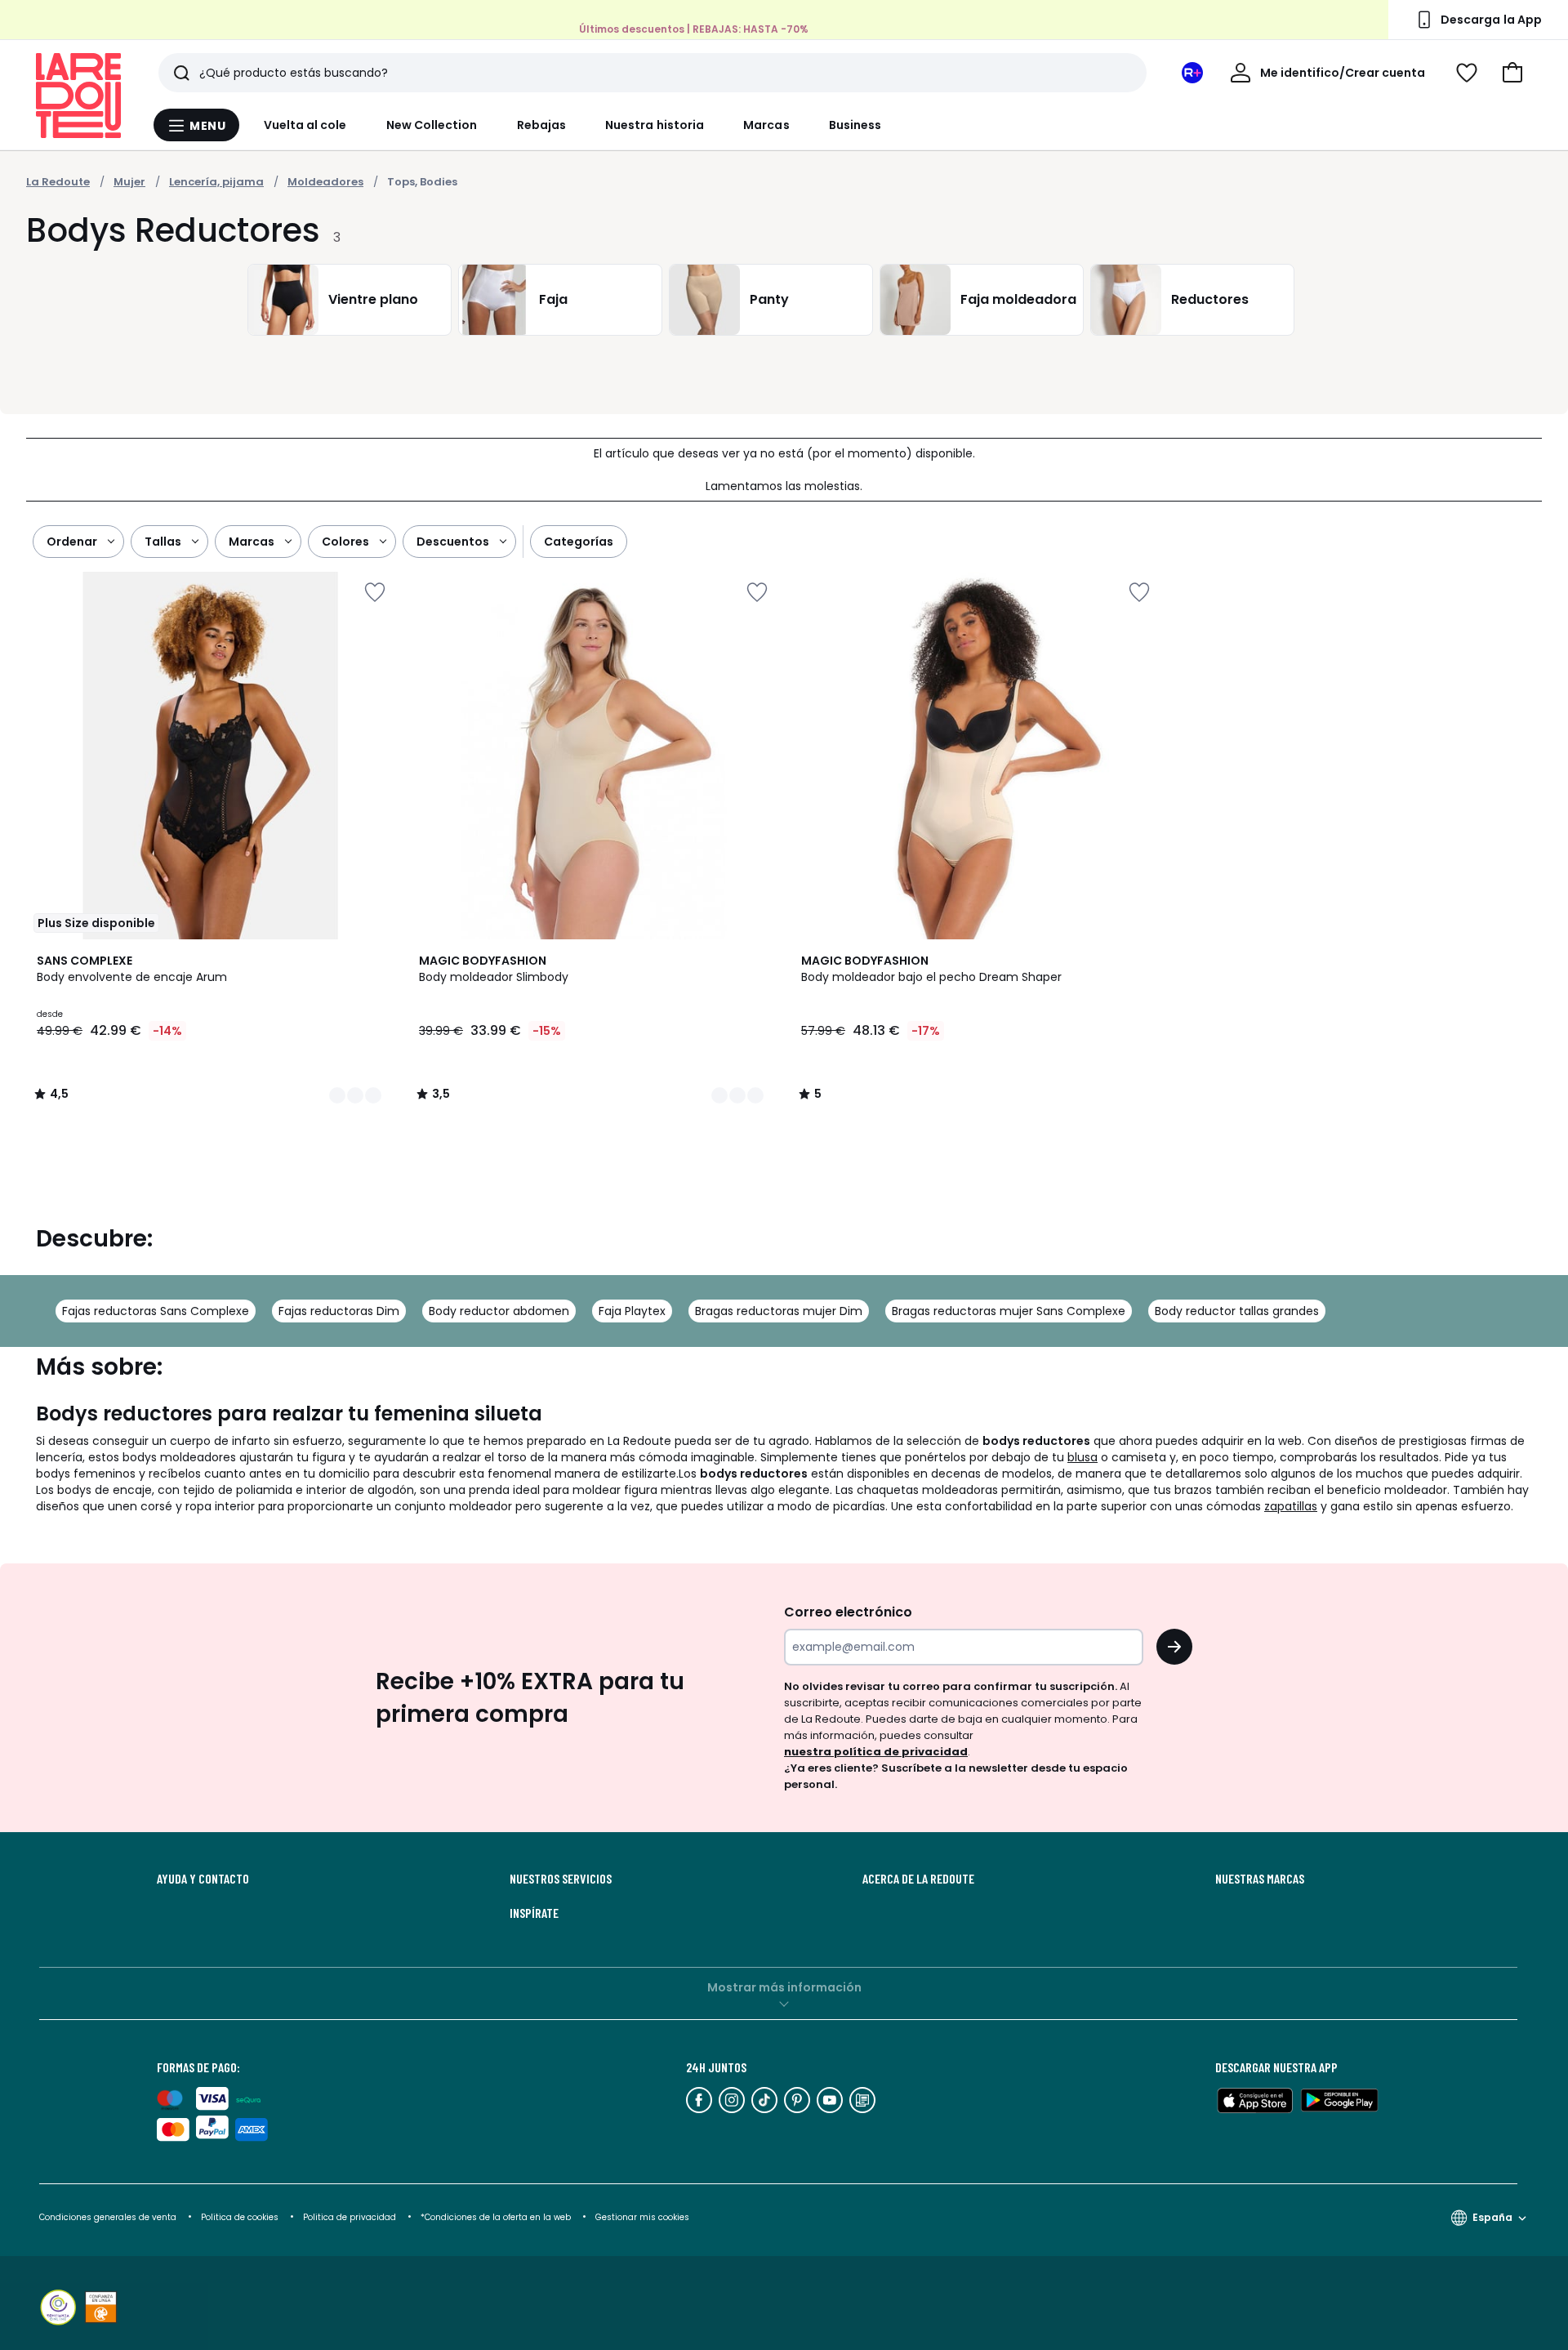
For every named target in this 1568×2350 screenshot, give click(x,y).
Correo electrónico (848, 1612)
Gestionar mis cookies (642, 2217)
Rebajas (542, 125)
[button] (1512, 73)
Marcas (766, 125)
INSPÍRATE (534, 1913)
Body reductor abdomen (499, 1311)
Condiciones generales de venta (109, 2217)
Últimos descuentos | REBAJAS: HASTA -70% (694, 29)
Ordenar (72, 542)
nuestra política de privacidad (876, 1752)
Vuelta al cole (305, 125)
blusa (1082, 1457)
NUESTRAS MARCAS (1260, 1879)
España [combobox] (1492, 2217)
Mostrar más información (784, 1987)
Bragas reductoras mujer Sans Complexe (1009, 1311)
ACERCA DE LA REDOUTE (918, 1879)
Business (855, 125)
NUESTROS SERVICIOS (561, 1879)
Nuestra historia (655, 125)
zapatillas (1291, 1506)
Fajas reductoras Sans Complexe (156, 1311)
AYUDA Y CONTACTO (203, 1879)
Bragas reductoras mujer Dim (779, 1311)
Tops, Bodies (422, 182)
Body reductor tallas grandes (1237, 1311)
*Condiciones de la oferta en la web (496, 2217)
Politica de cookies (240, 2217)
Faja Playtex (632, 1311)
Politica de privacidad (351, 2217)
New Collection (432, 125)
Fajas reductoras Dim (339, 1311)
